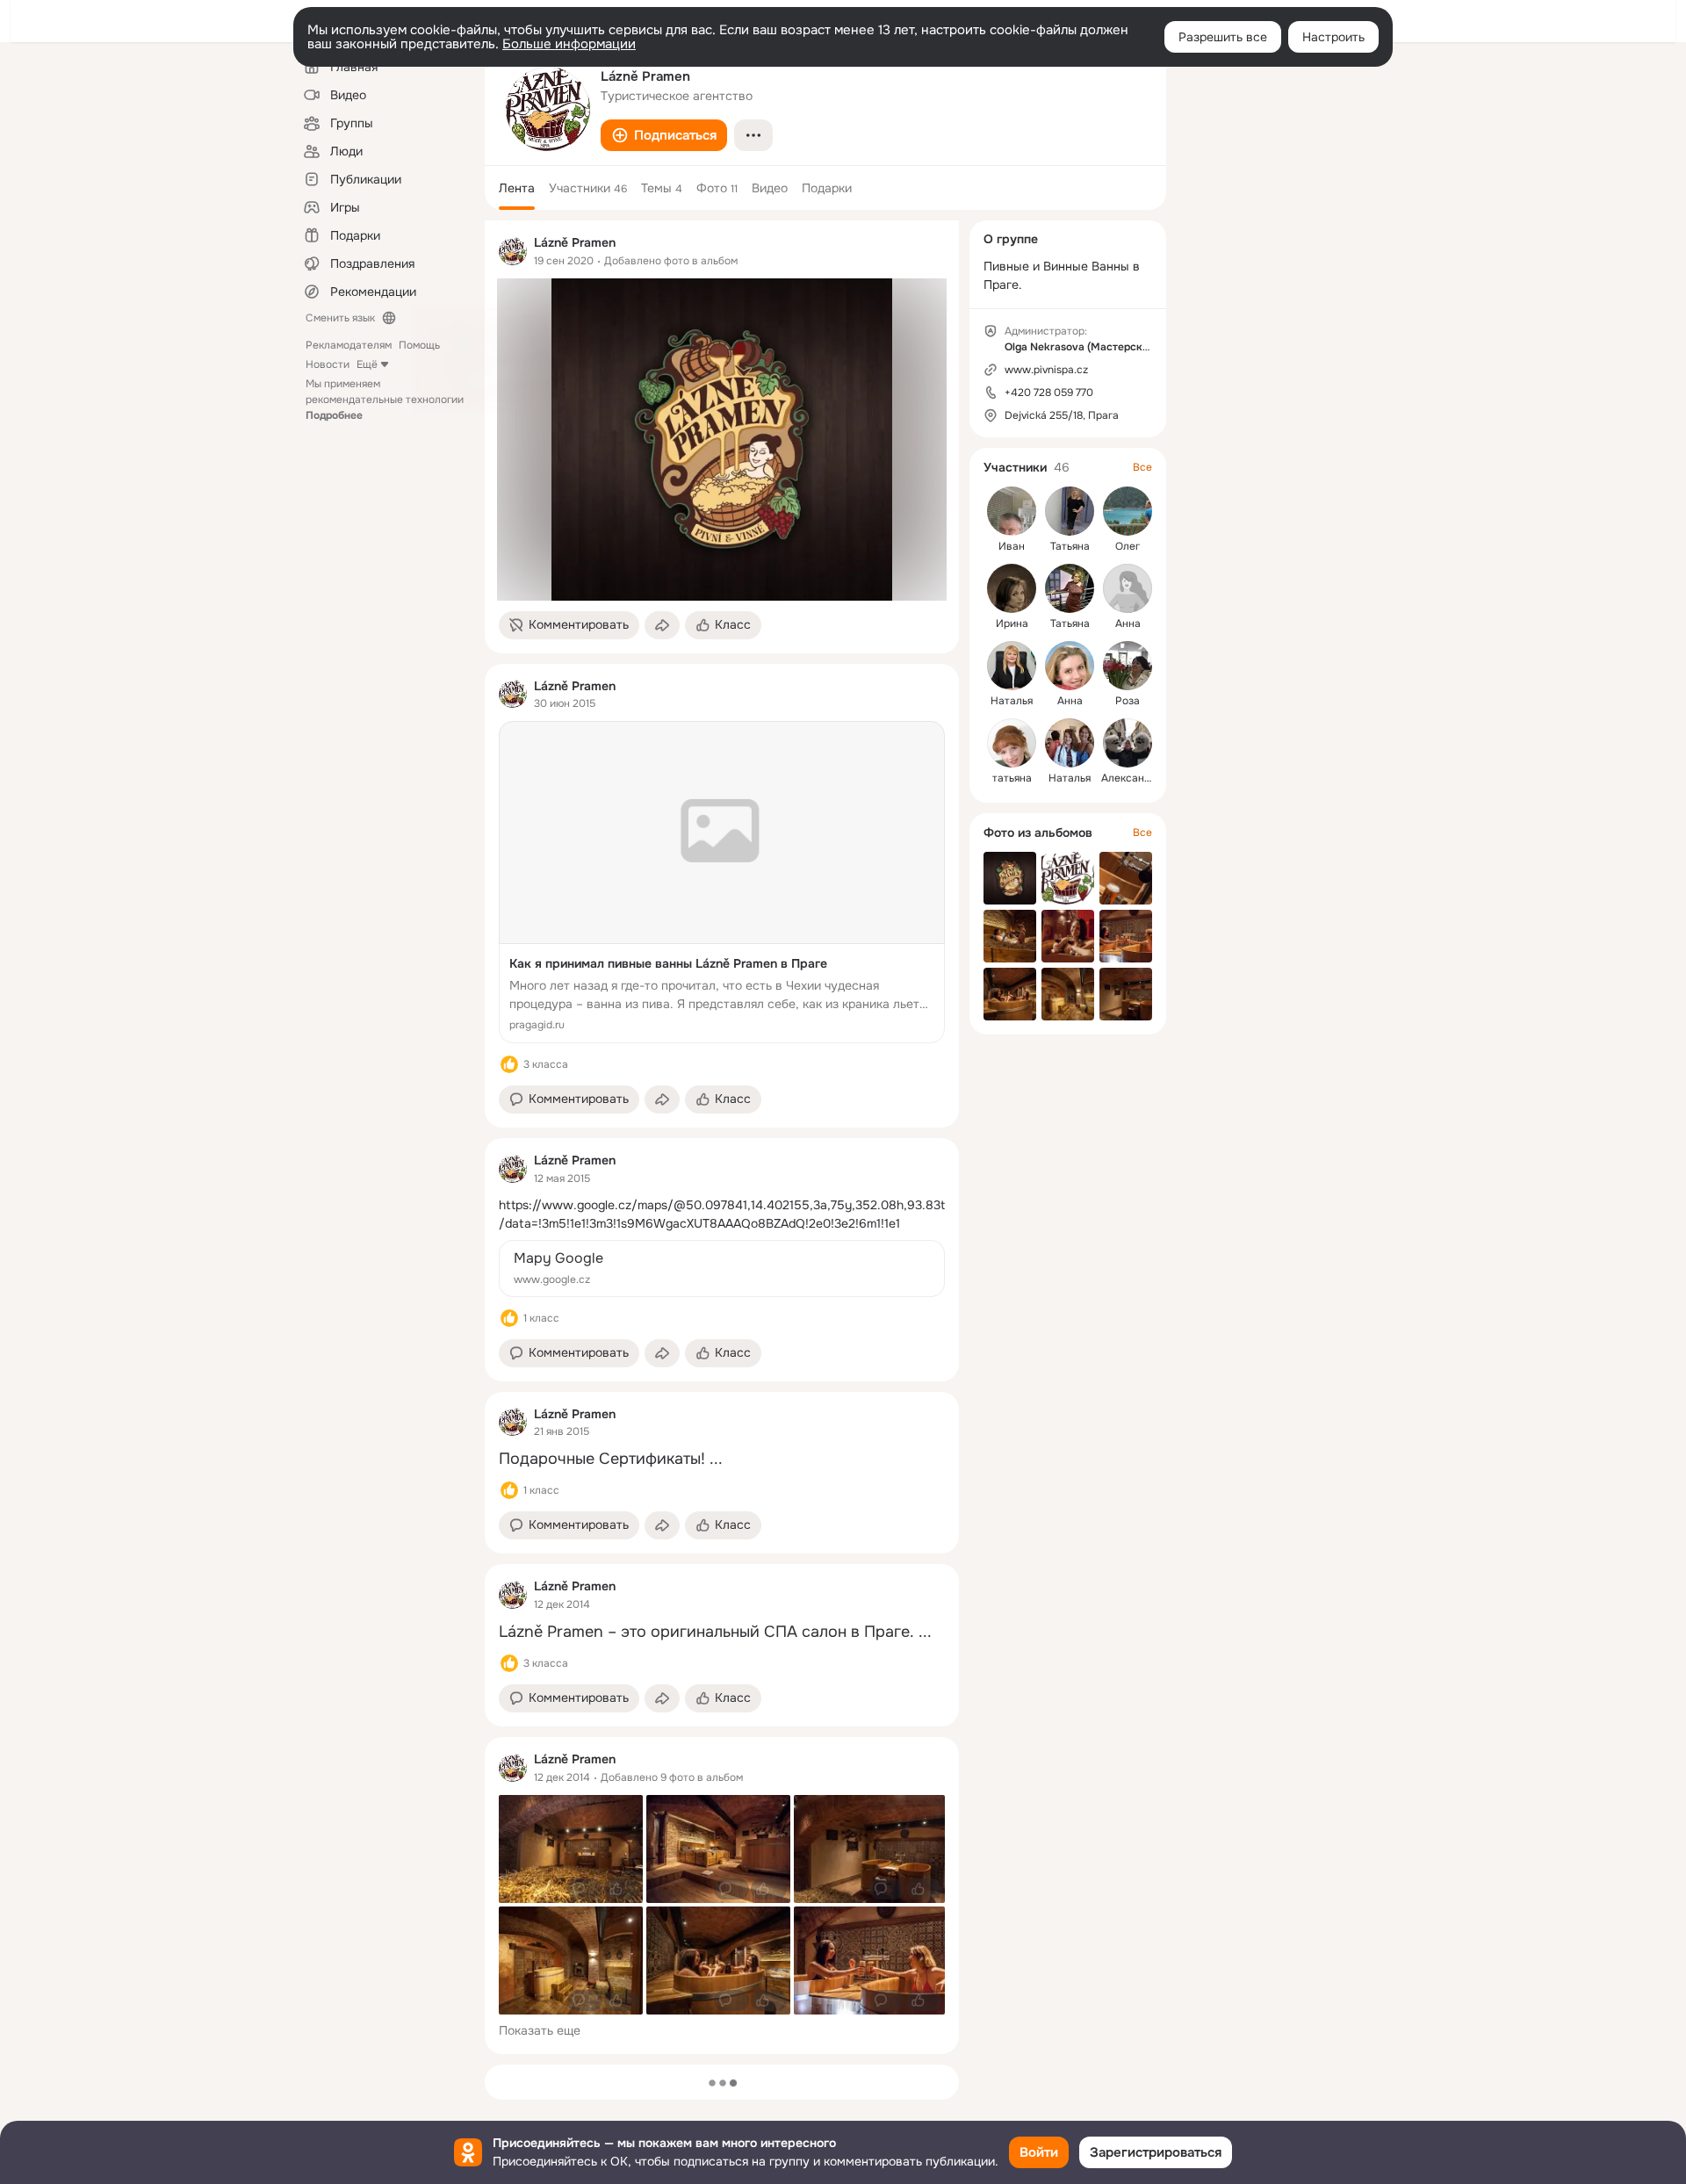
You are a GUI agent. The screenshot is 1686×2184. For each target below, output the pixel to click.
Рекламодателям (349, 345)
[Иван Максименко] (1012, 511)
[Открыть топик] (722, 1215)
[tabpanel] (722, 1137)
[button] (664, 135)
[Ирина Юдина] (1012, 588)
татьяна (1012, 778)
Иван (1012, 546)
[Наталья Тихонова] (1012, 666)
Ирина (1012, 623)
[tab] (517, 188)
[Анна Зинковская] (1070, 666)
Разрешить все (1223, 37)
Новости (328, 364)
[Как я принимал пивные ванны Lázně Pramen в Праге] (722, 882)
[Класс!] (509, 1064)
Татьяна (1070, 546)
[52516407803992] (513, 251)
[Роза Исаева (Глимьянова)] (1128, 666)
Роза (1128, 701)
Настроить (1333, 37)
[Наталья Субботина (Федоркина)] (1070, 743)
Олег (1128, 546)
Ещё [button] (367, 364)
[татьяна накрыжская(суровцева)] (1012, 743)
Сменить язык (340, 318)
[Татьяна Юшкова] (1070, 588)
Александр (1129, 778)
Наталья (1012, 701)
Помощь (419, 345)
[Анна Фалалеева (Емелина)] (1128, 588)
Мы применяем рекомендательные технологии (385, 400)
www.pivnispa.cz (1046, 370)
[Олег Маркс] (1128, 511)
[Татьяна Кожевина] (1070, 511)
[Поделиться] (662, 625)
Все (1142, 467)
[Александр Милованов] (1128, 743)
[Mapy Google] (722, 1269)
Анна (1128, 623)
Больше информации (569, 44)
